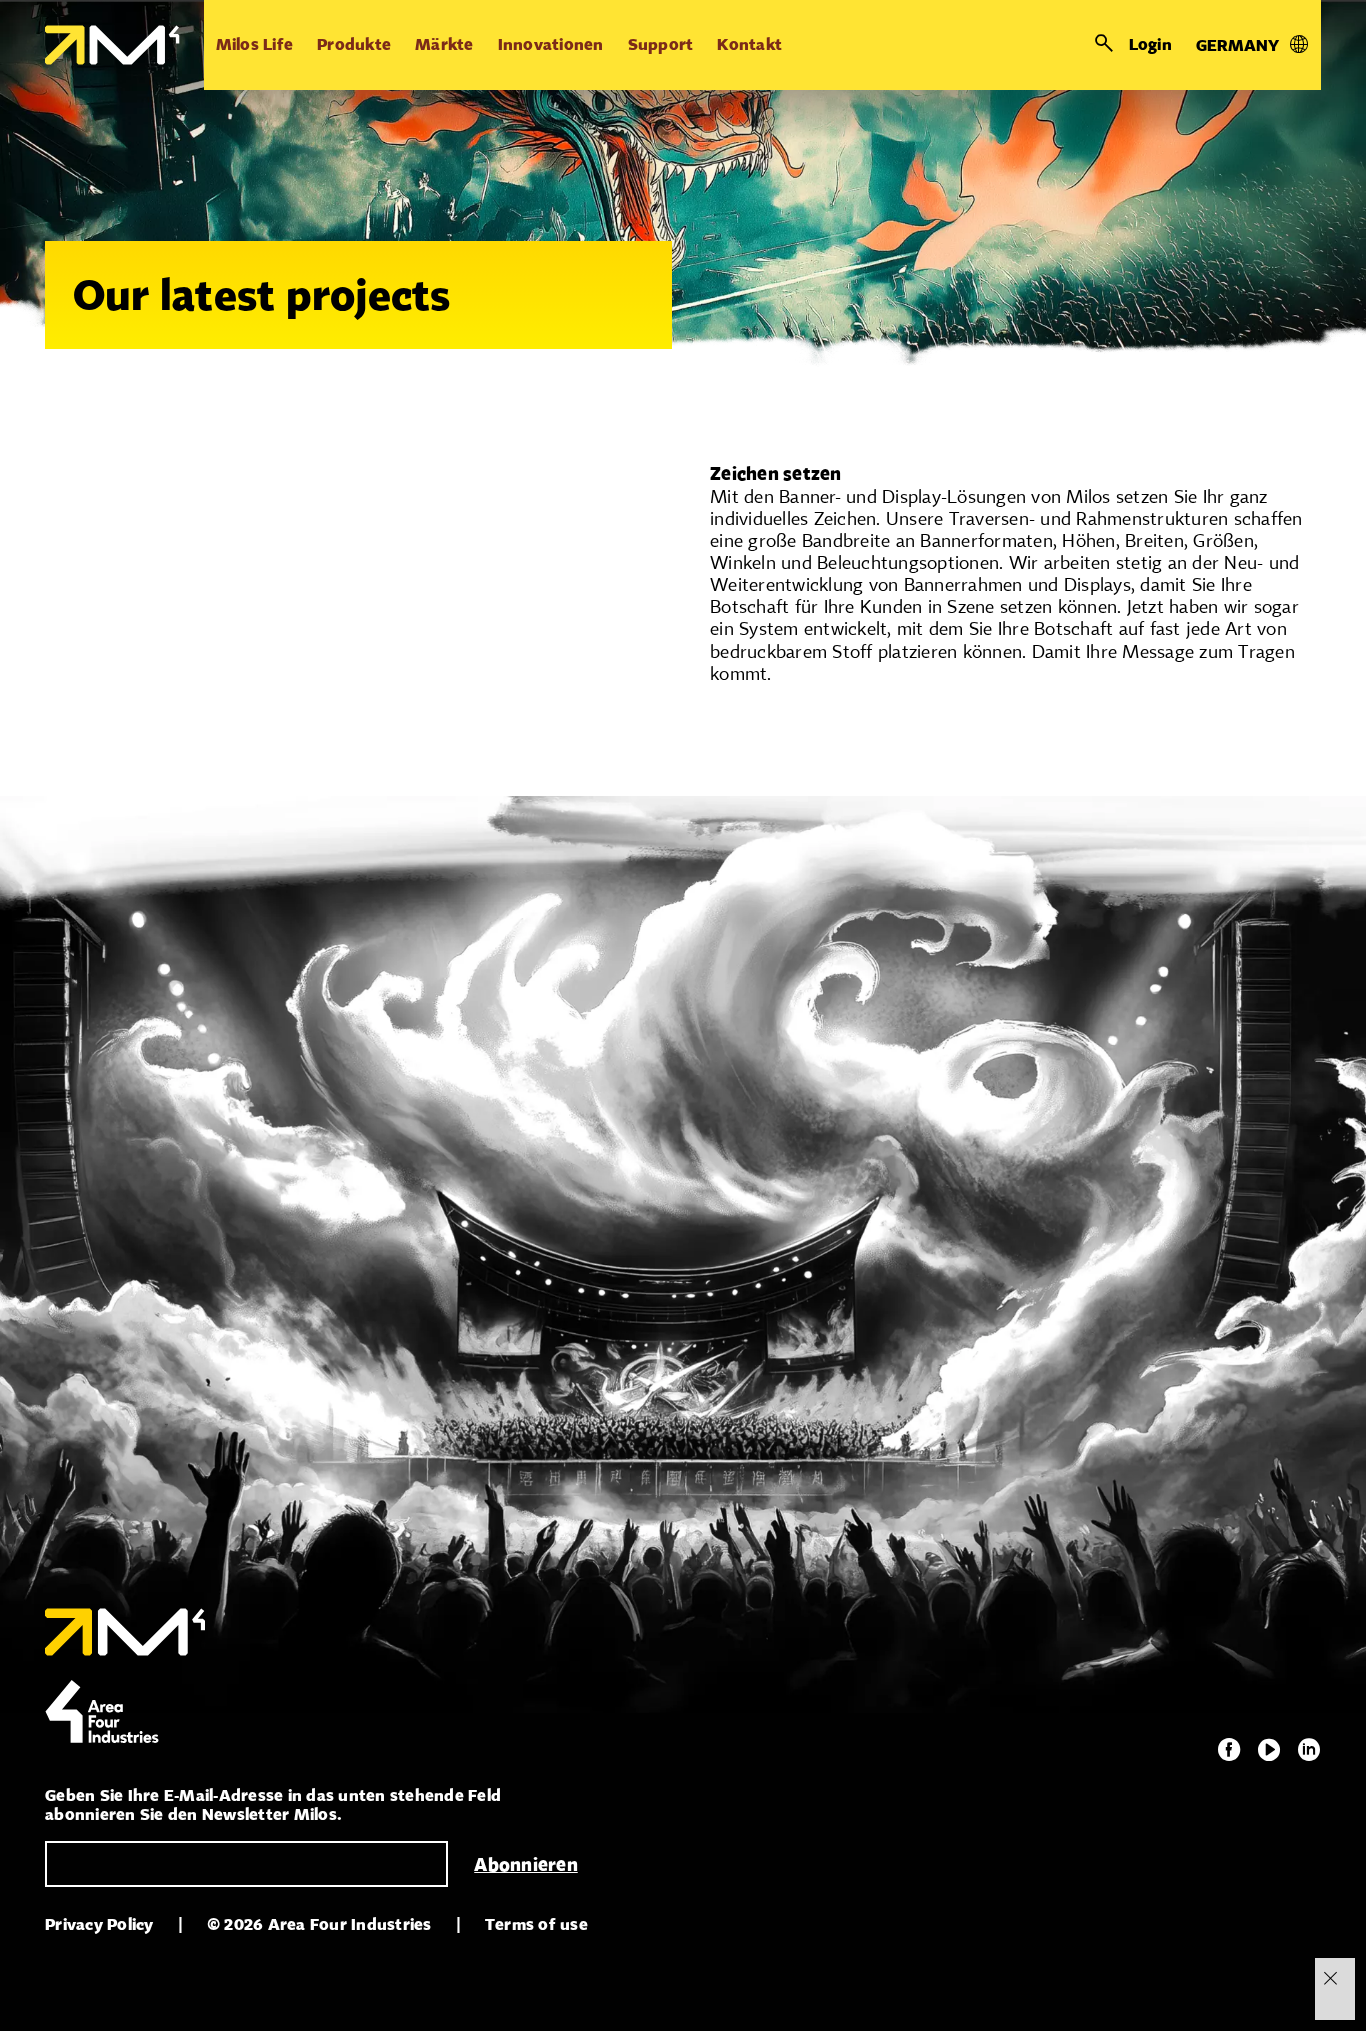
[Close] (1330, 1978)
